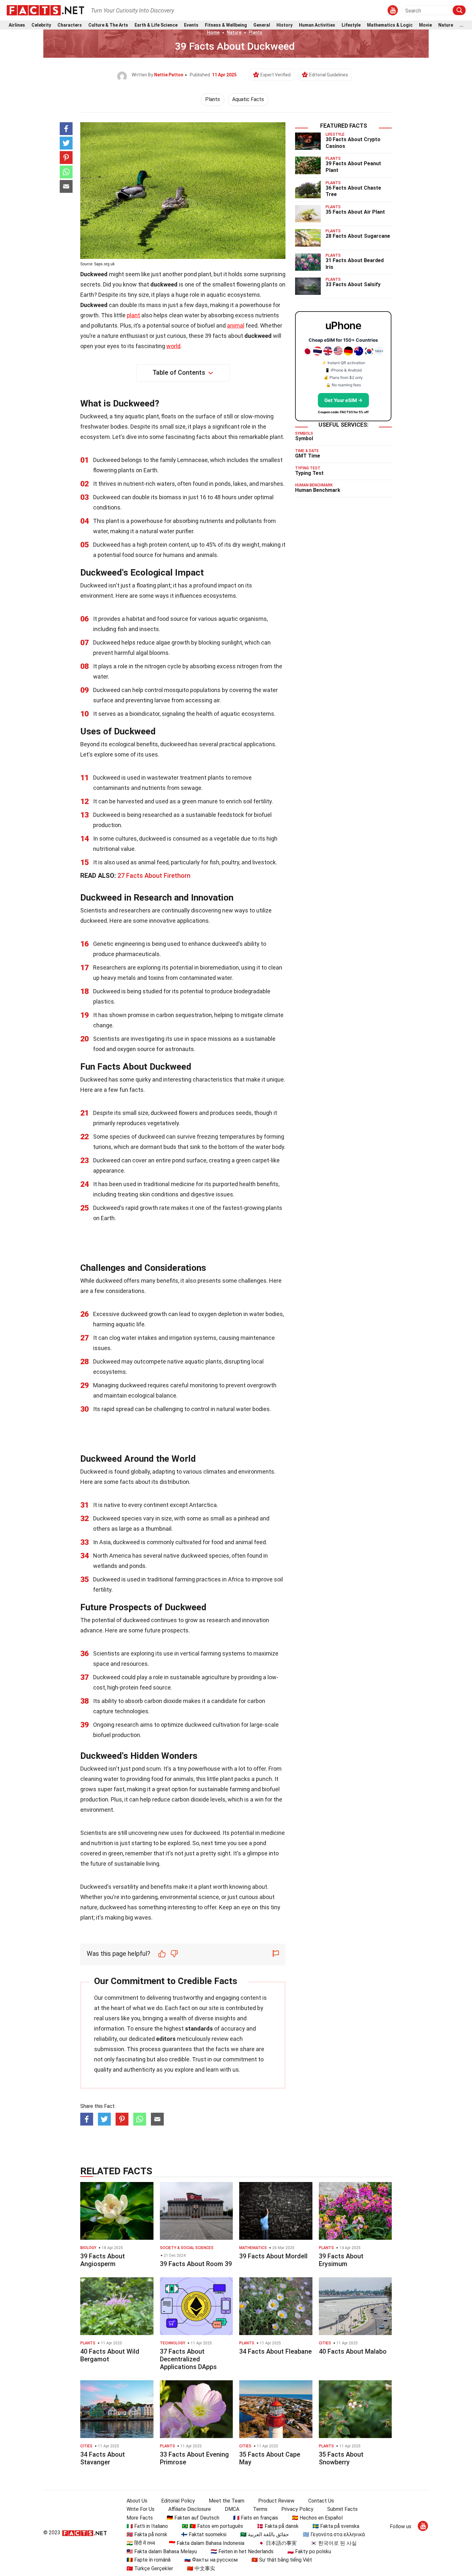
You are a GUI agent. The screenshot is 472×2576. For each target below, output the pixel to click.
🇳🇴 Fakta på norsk (147, 2534)
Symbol (304, 438)
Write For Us (140, 2509)
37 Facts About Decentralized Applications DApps (188, 2359)
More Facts (140, 2518)
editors (166, 2039)
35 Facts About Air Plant (355, 212)
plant (133, 315)
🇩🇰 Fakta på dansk (278, 2526)
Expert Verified (275, 75)
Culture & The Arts (108, 25)
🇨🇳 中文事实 (201, 2568)
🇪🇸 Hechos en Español (317, 2518)
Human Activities (317, 25)
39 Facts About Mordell (273, 2256)
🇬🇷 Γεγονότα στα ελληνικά (334, 2534)
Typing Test (309, 473)
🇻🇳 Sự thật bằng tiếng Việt (282, 2560)
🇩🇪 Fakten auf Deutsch (193, 2518)
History (284, 25)
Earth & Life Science (156, 25)
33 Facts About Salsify (353, 284)
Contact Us (321, 2501)
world (173, 346)
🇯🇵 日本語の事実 (277, 2543)
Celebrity (41, 25)
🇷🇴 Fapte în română (149, 2560)
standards (199, 2028)
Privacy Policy (297, 2509)
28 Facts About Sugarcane (358, 236)
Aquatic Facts (248, 99)
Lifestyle (351, 25)
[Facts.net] (45, 10)
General (262, 25)
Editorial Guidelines (329, 75)
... (461, 25)
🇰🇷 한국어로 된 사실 (334, 2543)
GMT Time (308, 456)
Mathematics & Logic (390, 25)
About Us (137, 2501)
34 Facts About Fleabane (275, 2351)
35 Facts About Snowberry (341, 2458)
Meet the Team (227, 2501)
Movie (425, 25)
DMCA (232, 2509)
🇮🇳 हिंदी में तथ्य (141, 2543)
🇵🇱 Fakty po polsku (309, 2551)
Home (213, 32)
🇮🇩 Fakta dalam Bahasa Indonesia (207, 2543)
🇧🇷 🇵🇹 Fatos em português (212, 2526)
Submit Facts (342, 2509)
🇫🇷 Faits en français (256, 2518)
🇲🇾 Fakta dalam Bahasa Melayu (162, 2551)
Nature (446, 25)
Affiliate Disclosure (190, 2509)
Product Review (276, 2501)
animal (236, 325)
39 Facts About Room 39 (196, 2264)
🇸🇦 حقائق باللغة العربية (265, 2534)
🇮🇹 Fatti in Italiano (147, 2526)
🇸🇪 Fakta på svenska (336, 2526)
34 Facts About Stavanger (103, 2458)
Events (191, 25)
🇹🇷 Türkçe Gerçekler (150, 2568)
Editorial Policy (178, 2501)
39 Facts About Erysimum (341, 2260)
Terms (260, 2509)
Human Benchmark (318, 490)
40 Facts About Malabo (353, 2351)
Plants (255, 32)
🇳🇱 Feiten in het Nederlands (242, 2551)
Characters (70, 25)
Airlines (17, 25)
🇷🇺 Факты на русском (211, 2560)
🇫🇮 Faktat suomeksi (204, 2534)
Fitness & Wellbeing (226, 25)
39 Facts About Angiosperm (103, 2260)
